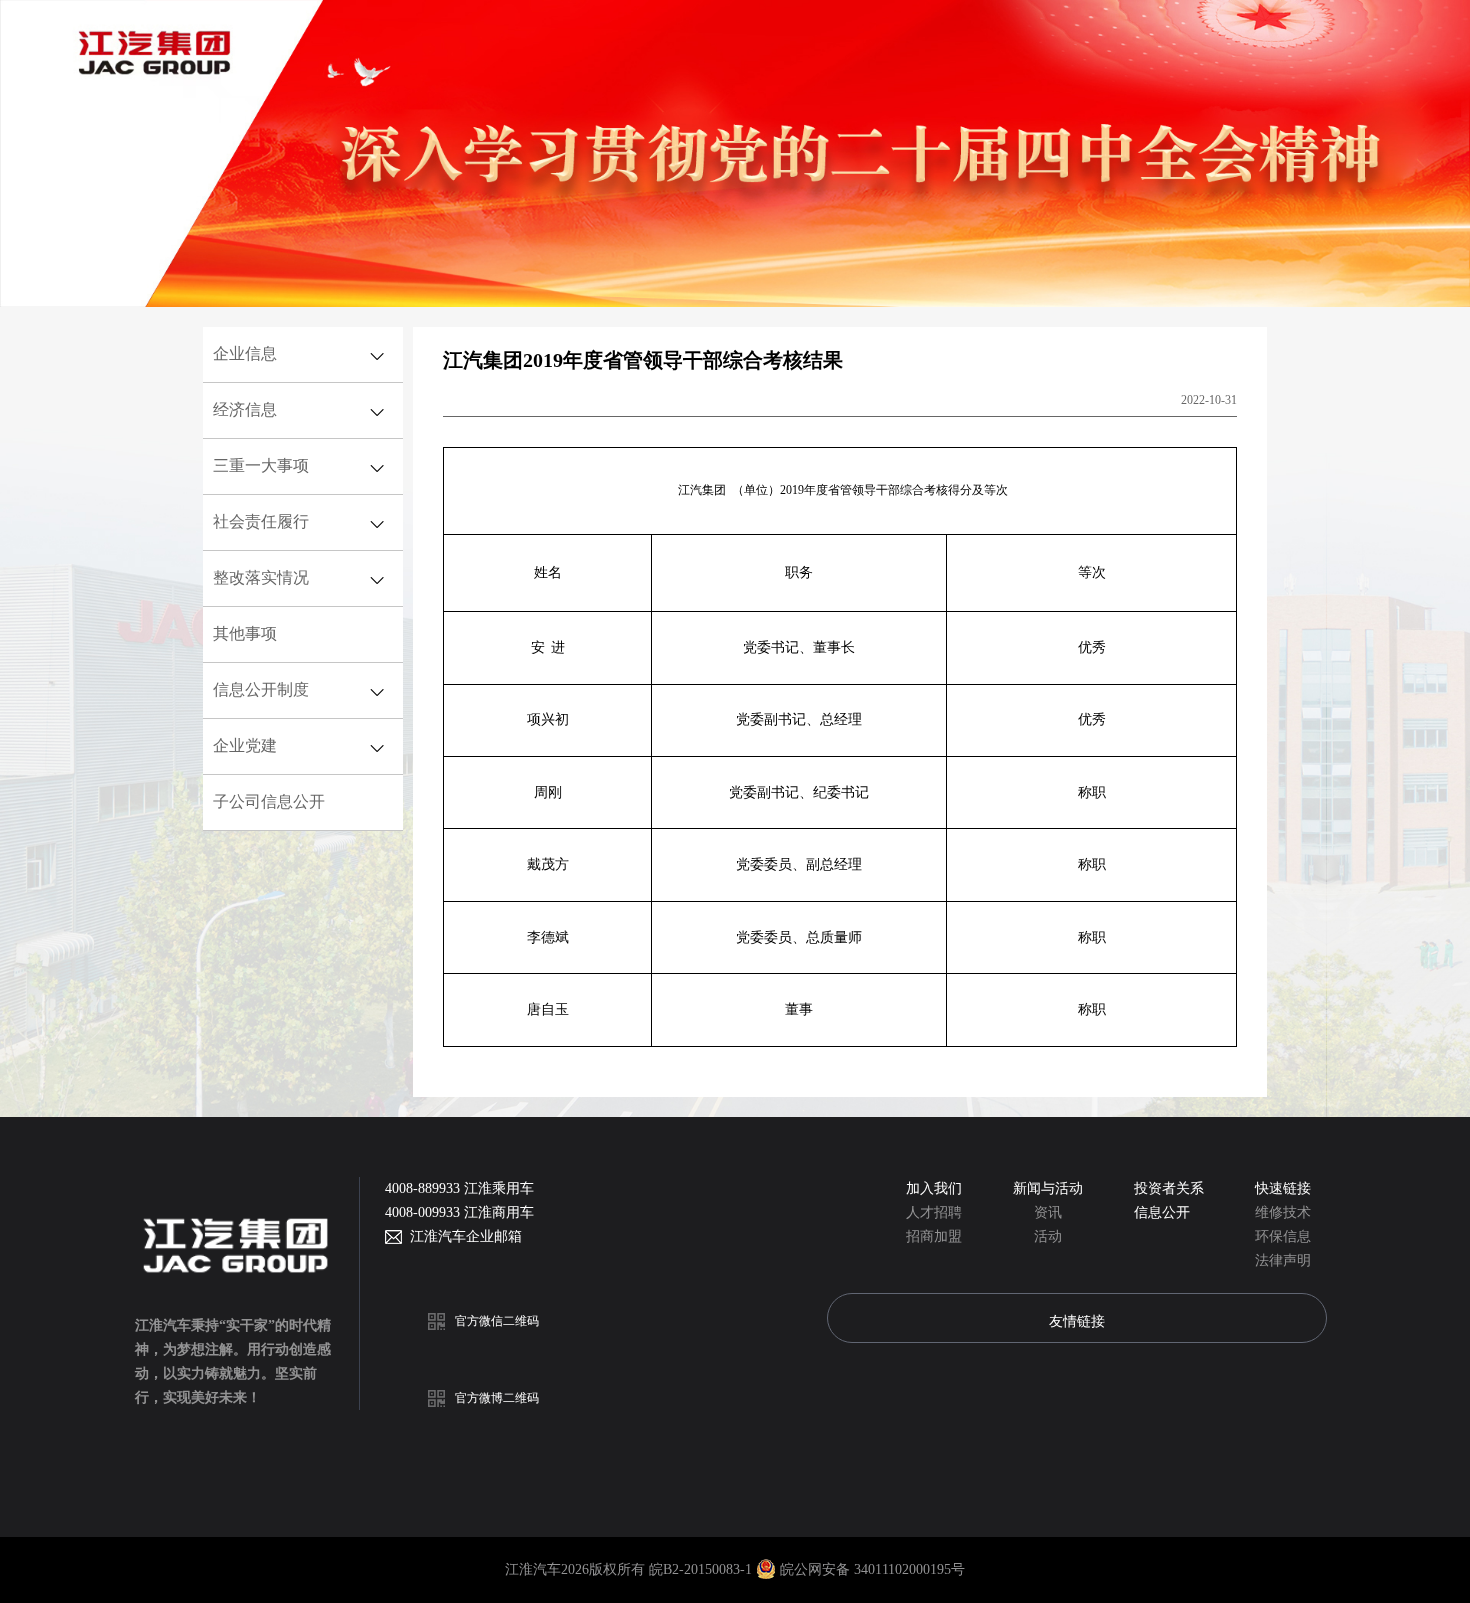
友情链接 (1077, 1321)
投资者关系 (1169, 1188)
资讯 (1048, 1212)
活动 (1048, 1236)
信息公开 (1162, 1212)
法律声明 (1283, 1260)
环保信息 (1283, 1236)
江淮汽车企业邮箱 (462, 1236)
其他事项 (245, 633)
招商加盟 (934, 1236)
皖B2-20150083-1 (702, 1569)
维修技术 (1283, 1212)
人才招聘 (934, 1212)
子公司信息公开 (269, 801)
